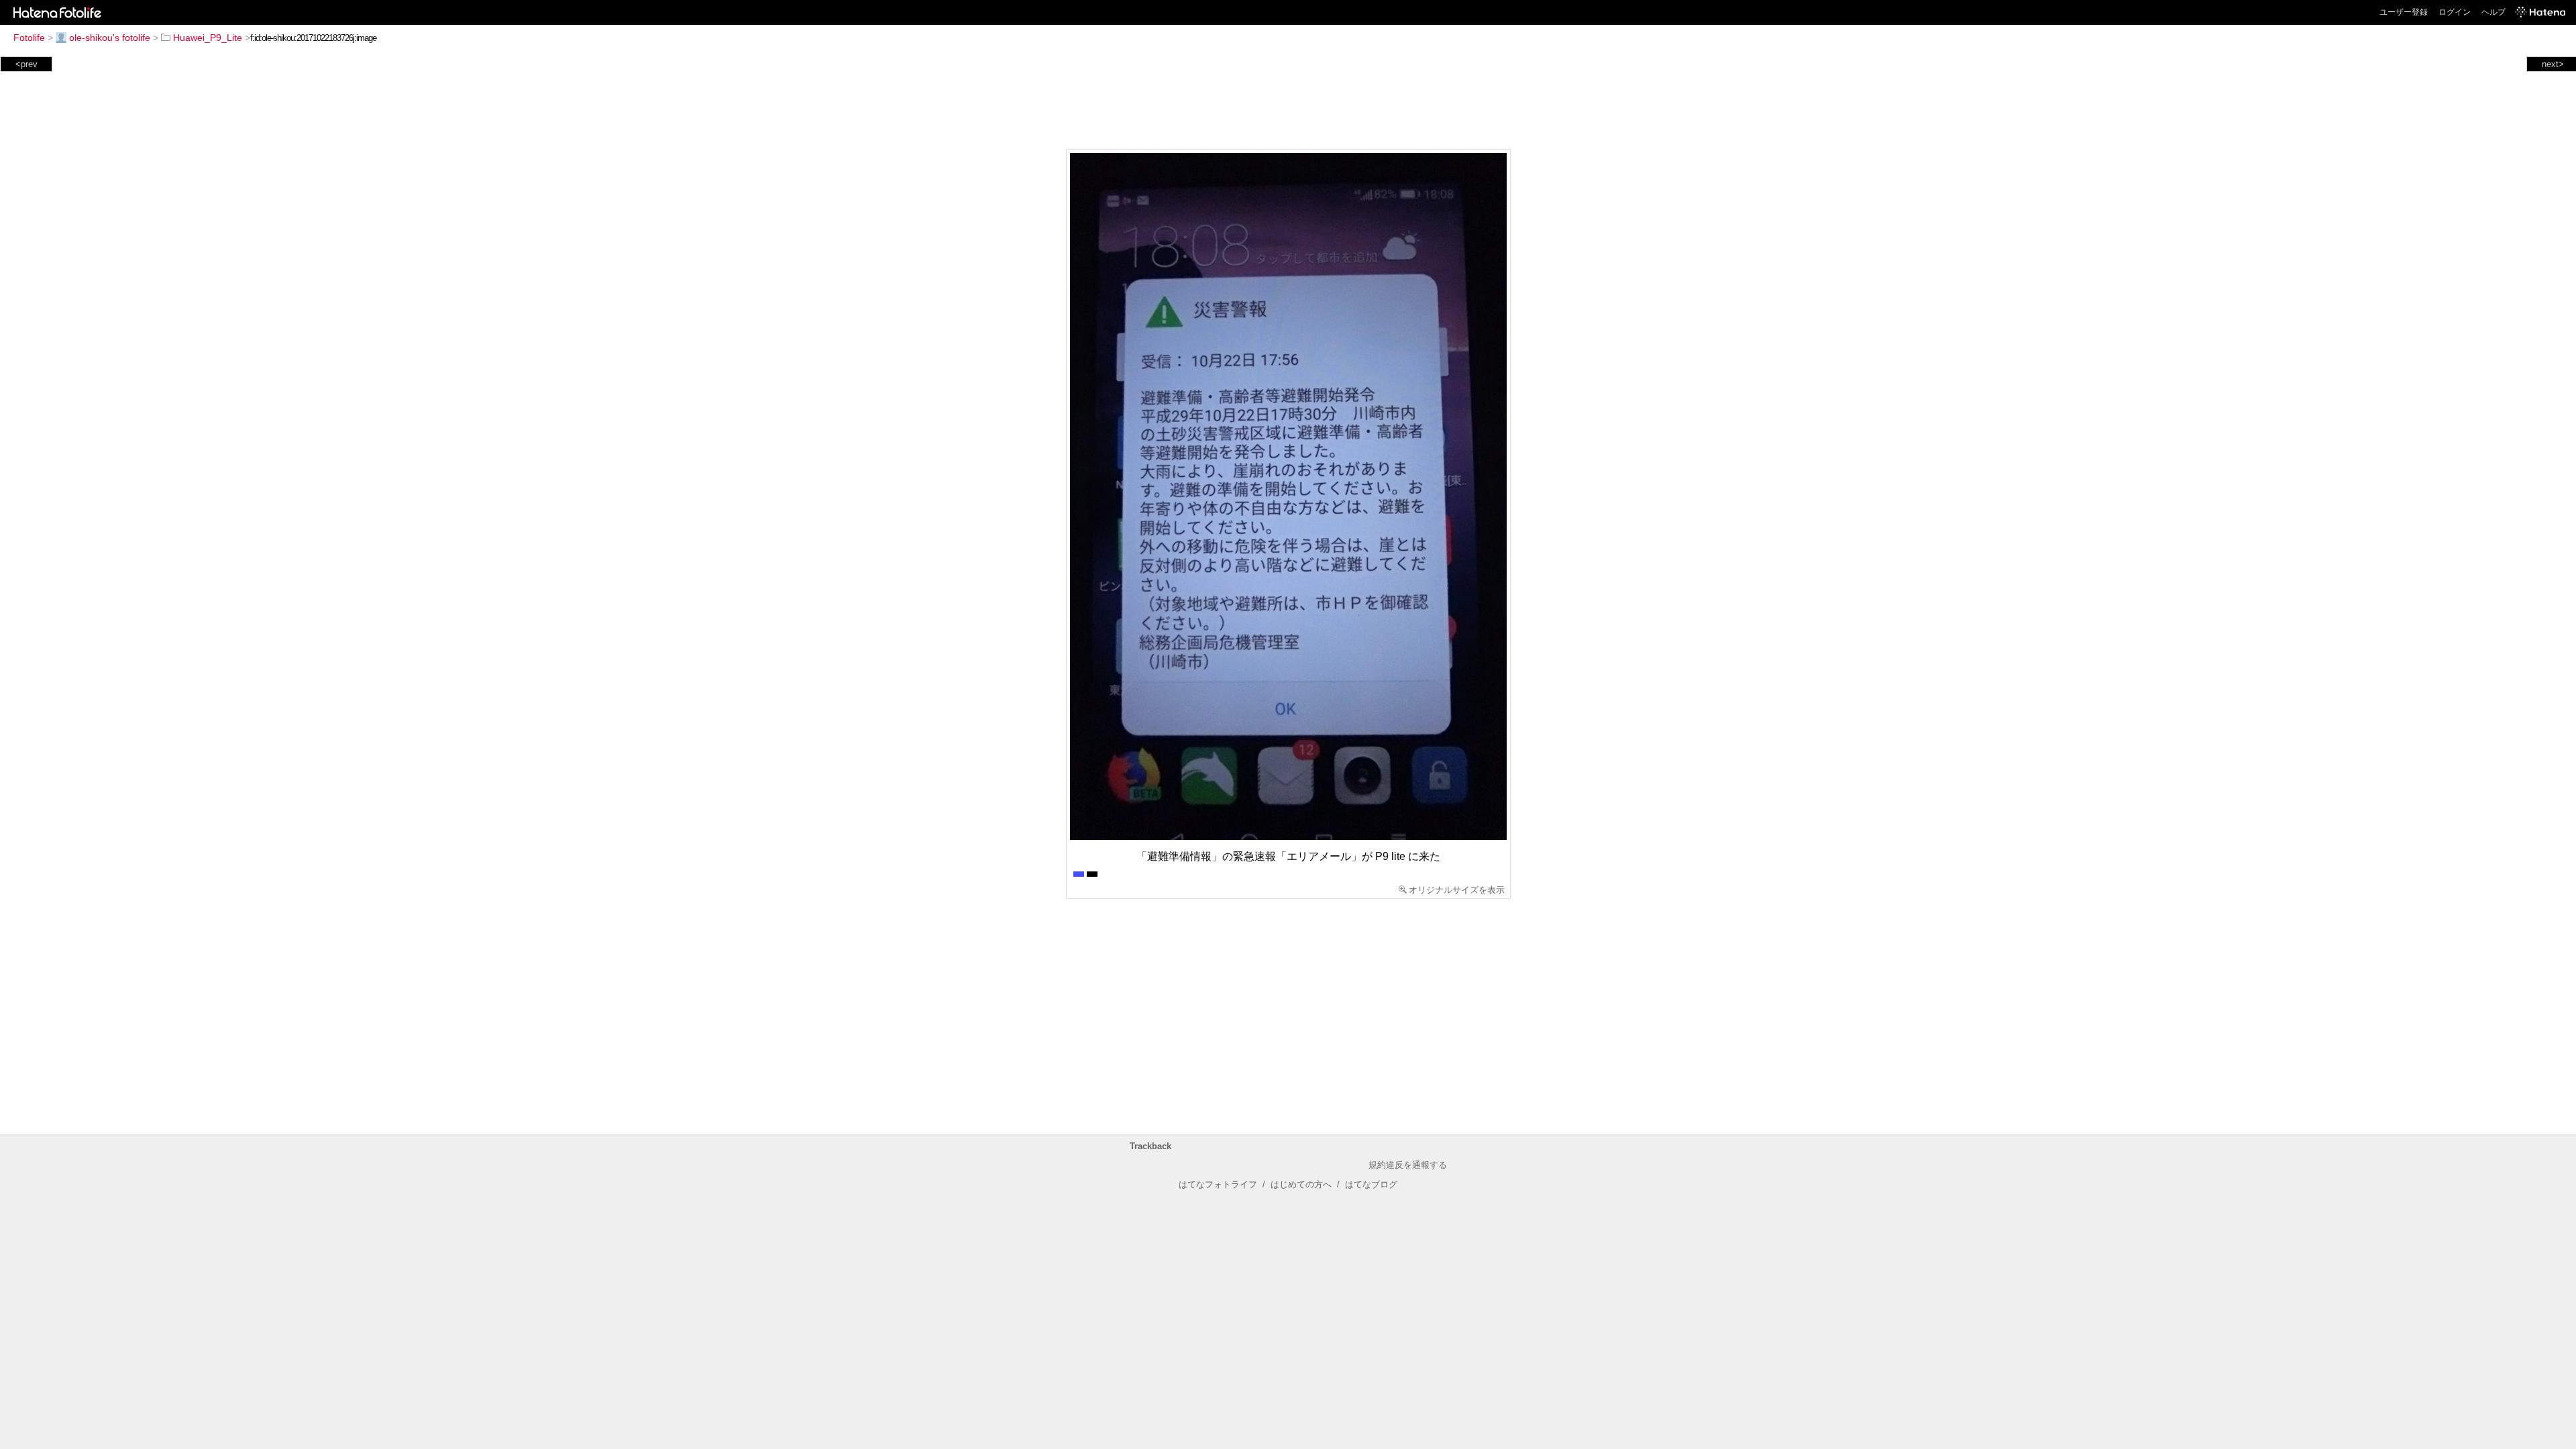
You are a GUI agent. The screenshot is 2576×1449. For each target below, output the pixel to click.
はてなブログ (1371, 1184)
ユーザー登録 (2404, 12)
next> (2553, 64)
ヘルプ (2493, 12)
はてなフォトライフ (1218, 1184)
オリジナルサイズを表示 (1457, 890)
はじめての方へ (1301, 1184)
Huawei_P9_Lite (208, 38)
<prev (26, 64)
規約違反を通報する (1408, 1165)
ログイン (2455, 12)
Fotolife (29, 38)
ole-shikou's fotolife (110, 38)
